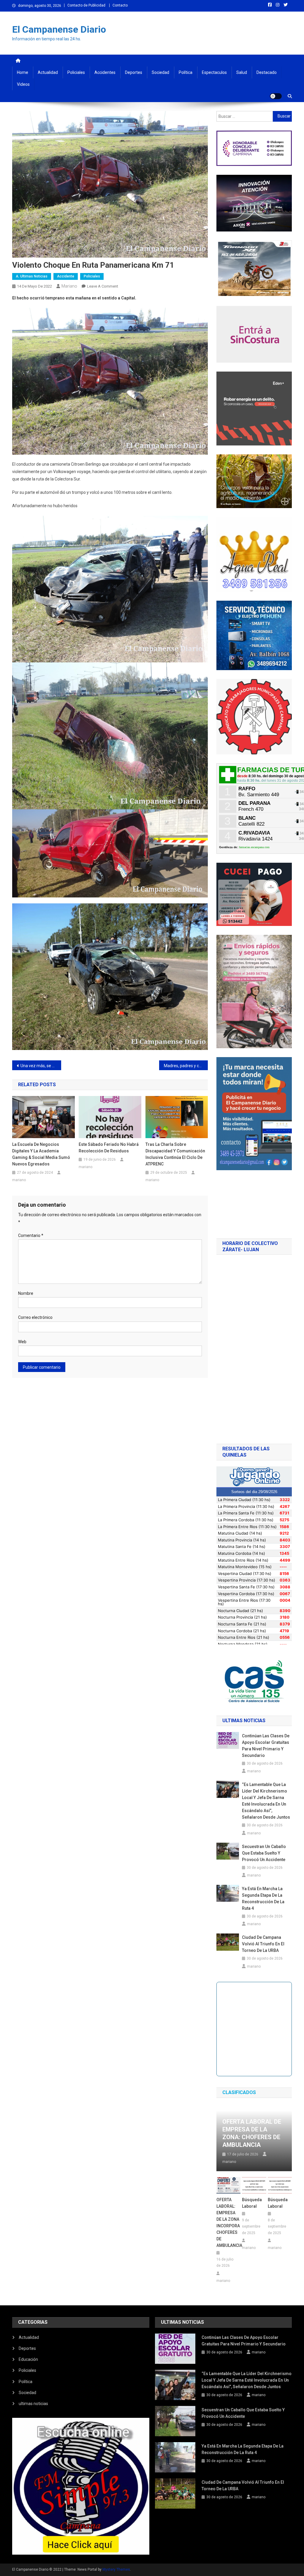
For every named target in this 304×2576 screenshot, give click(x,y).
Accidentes (105, 72)
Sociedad (160, 72)
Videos (23, 84)
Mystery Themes (116, 2569)
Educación (28, 2359)
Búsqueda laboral (252, 2203)
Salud (242, 72)
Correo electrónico (35, 1317)
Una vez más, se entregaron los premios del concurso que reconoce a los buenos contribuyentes (41, 1066)
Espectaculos (214, 72)
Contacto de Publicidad (86, 5)
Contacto (120, 5)
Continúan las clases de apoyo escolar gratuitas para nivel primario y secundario (266, 1746)
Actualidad (48, 72)
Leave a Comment (103, 286)
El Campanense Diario (59, 29)
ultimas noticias (33, 2404)
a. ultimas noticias (32, 276)
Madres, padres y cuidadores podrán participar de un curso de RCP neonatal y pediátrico (186, 1066)
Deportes (134, 72)
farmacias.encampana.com (254, 847)
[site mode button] (276, 96)
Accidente (66, 276)
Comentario (31, 1235)
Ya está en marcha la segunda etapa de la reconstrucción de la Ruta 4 (263, 1898)
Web (22, 1342)
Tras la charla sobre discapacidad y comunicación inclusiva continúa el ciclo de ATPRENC (175, 1154)
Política (186, 72)
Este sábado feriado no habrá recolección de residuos (109, 1148)
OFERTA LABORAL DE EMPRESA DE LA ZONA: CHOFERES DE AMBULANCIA (252, 2133)
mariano (69, 286)
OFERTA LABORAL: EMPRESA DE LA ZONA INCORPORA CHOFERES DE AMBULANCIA (228, 2223)
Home (23, 72)
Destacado (267, 72)
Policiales (76, 72)
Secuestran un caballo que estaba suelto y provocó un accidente (264, 1853)
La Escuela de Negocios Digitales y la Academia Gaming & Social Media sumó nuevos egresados (41, 1154)
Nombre (26, 1293)
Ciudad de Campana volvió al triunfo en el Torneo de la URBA (263, 1944)
